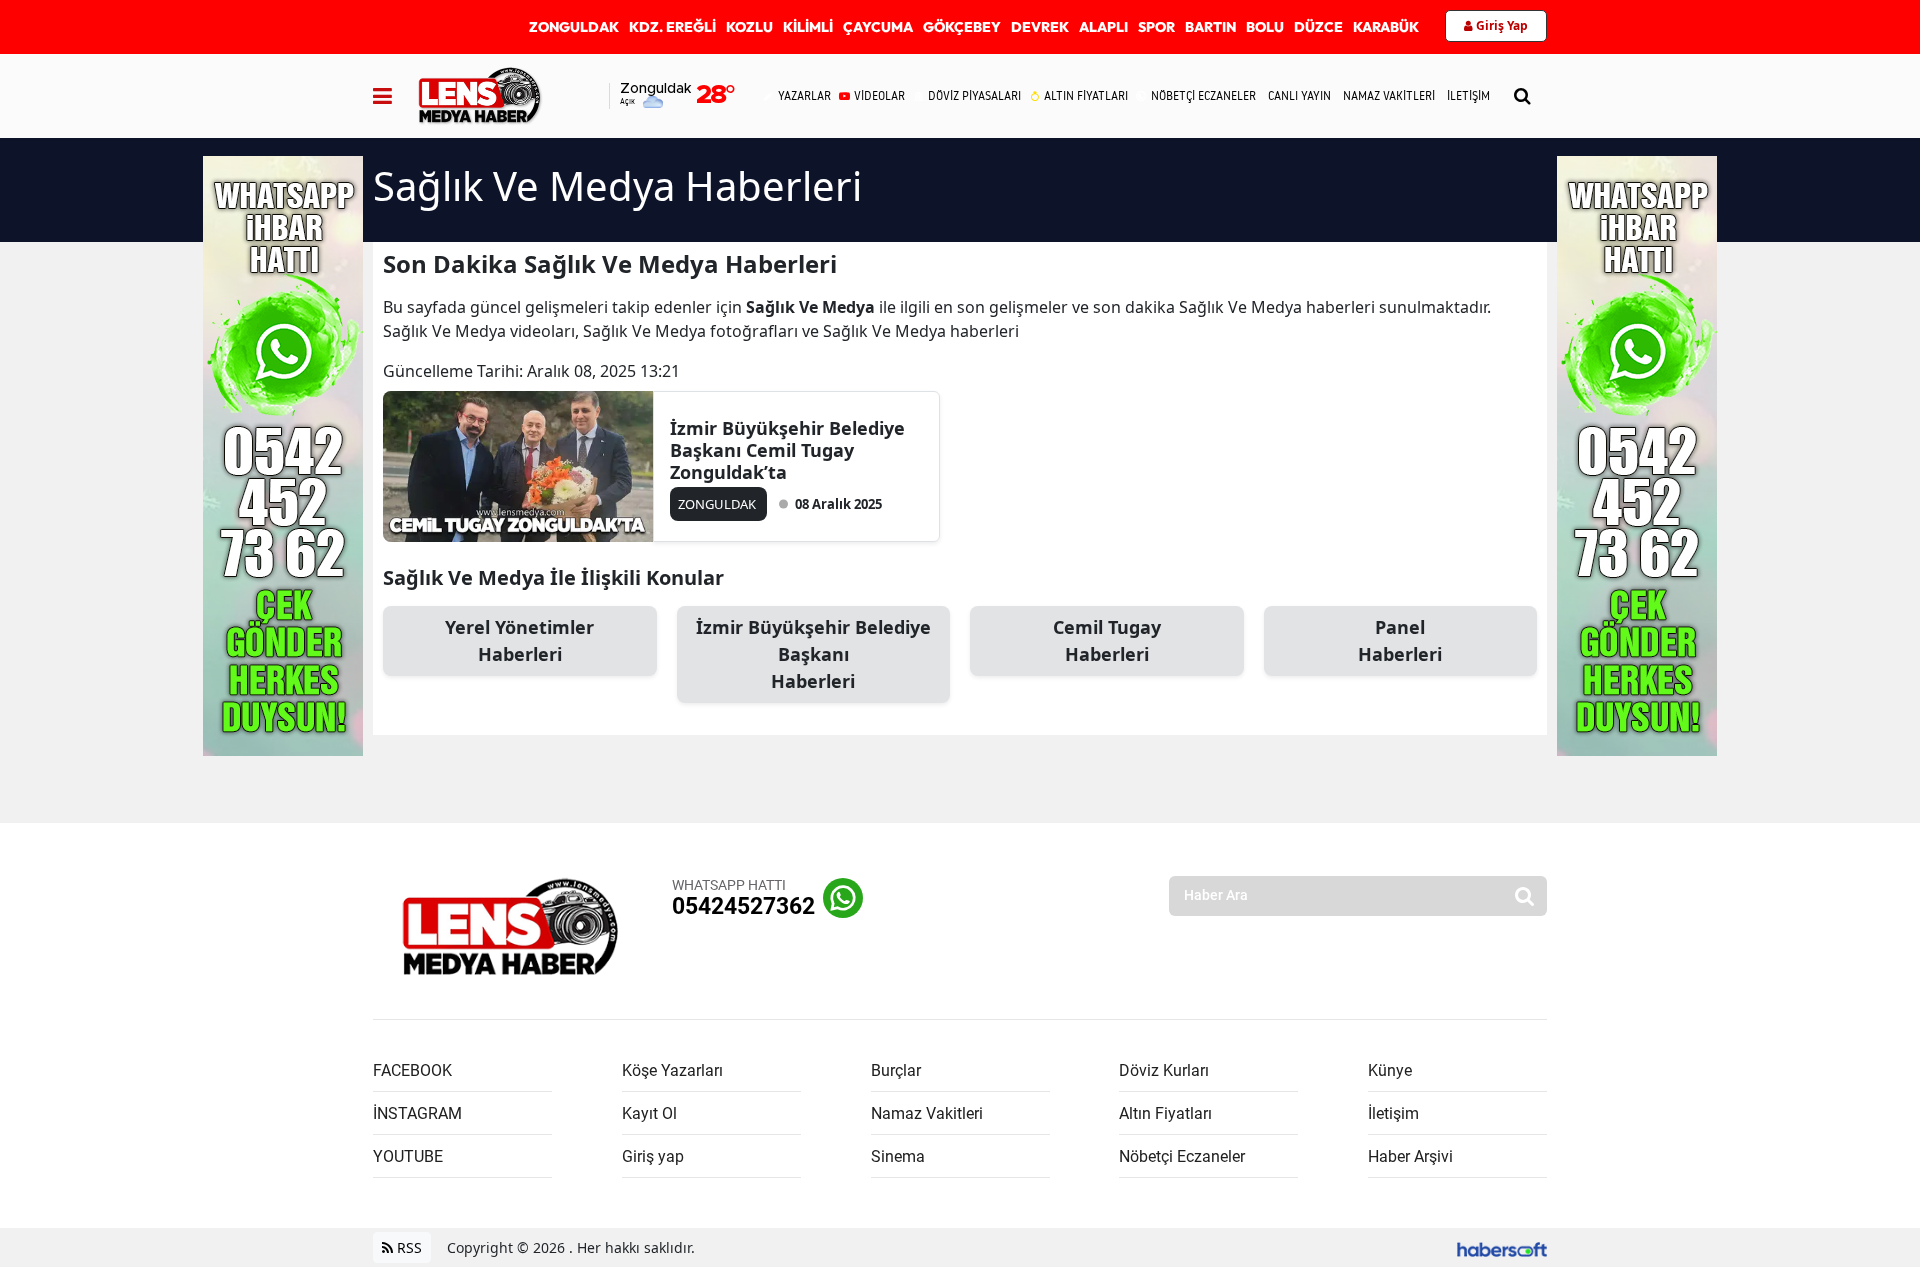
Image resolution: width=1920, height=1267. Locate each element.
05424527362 (743, 906)
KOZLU (749, 27)
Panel (1400, 640)
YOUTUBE (408, 1156)
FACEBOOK (412, 1070)
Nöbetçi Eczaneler (1182, 1156)
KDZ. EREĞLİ (672, 27)
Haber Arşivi (1410, 1156)
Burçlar (896, 1070)
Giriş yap (653, 1156)
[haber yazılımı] (1502, 1247)
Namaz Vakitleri (927, 1113)
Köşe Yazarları (672, 1070)
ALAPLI (1103, 27)
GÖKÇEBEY (962, 27)
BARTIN (1210, 27)
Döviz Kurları (1164, 1070)
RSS (407, 1247)
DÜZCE (1318, 27)
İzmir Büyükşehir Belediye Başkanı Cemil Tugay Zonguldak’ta (787, 450)
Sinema (898, 1156)
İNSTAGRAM (417, 1113)
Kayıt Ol (649, 1113)
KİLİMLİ (808, 27)
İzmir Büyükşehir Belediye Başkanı (813, 654)
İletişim (1393, 1113)
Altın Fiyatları (1165, 1113)
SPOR (1156, 27)
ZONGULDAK (574, 27)
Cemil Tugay (1107, 640)
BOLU (1265, 27)
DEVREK (1040, 27)
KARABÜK (1386, 27)
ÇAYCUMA (878, 27)
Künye (1390, 1070)
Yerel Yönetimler (519, 640)
